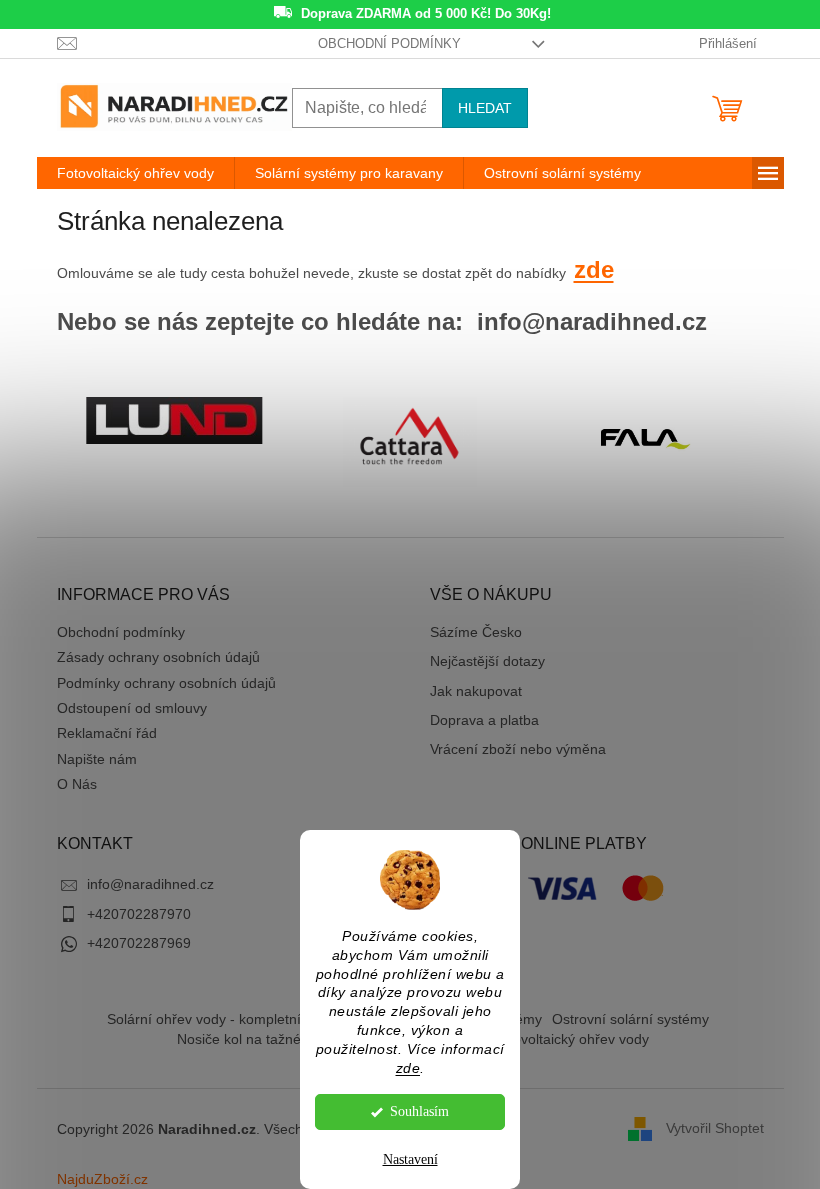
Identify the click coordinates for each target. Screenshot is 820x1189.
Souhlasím (419, 1111)
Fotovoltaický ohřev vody (570, 1039)
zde (408, 1068)
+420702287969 (139, 943)
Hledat (485, 108)
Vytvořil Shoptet (715, 1128)
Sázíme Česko (476, 632)
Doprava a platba (484, 720)
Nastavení (410, 1159)
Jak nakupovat (476, 691)
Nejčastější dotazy (487, 661)
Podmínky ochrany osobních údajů (166, 683)
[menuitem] (135, 173)
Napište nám (97, 759)
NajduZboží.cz (102, 1179)
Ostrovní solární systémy (630, 1019)
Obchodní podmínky (389, 43)
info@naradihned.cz (150, 884)
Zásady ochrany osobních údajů (158, 657)
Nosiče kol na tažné (239, 1039)
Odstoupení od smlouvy (132, 708)
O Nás (77, 784)
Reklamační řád (107, 733)
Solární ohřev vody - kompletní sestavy (230, 1019)
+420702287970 (139, 914)
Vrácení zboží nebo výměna (518, 749)
